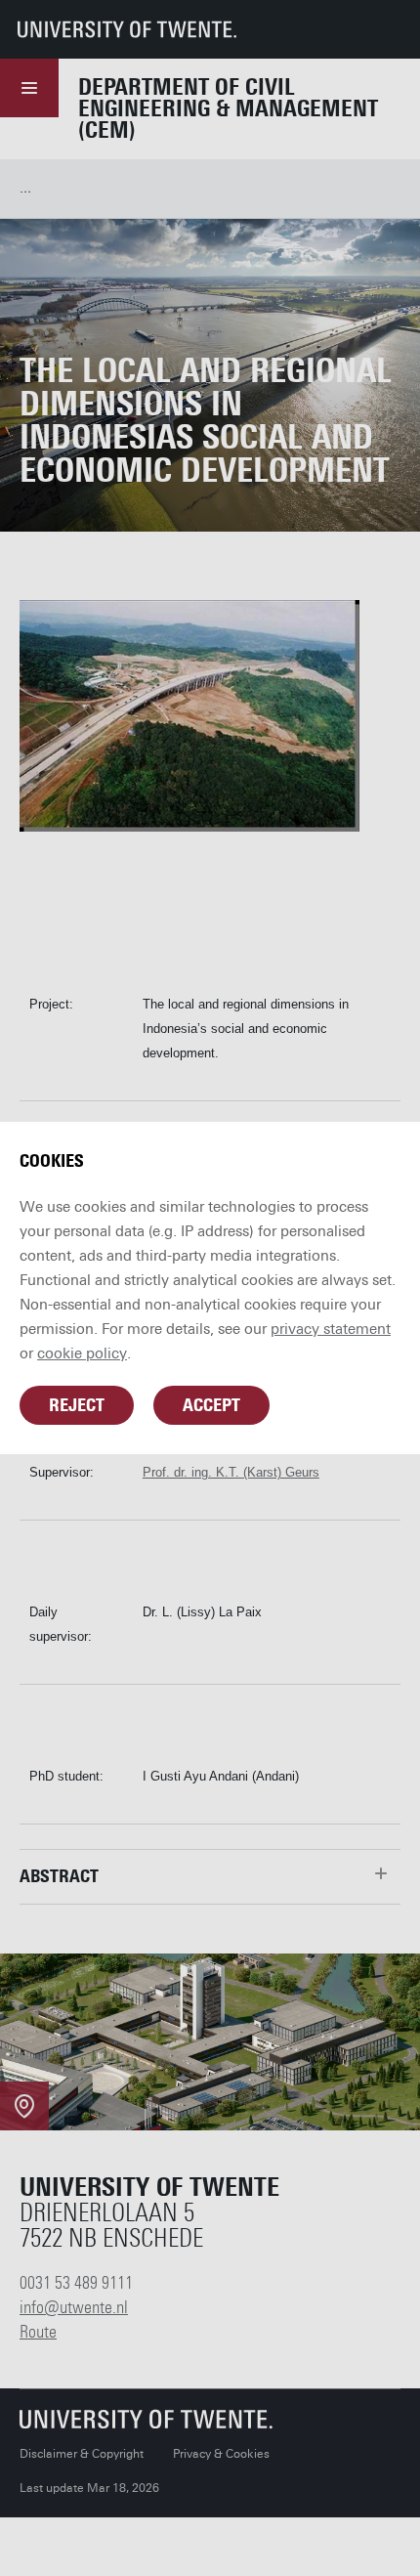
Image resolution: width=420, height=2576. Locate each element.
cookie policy (82, 1353)
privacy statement (331, 1329)
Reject (77, 1405)
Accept (211, 1405)
